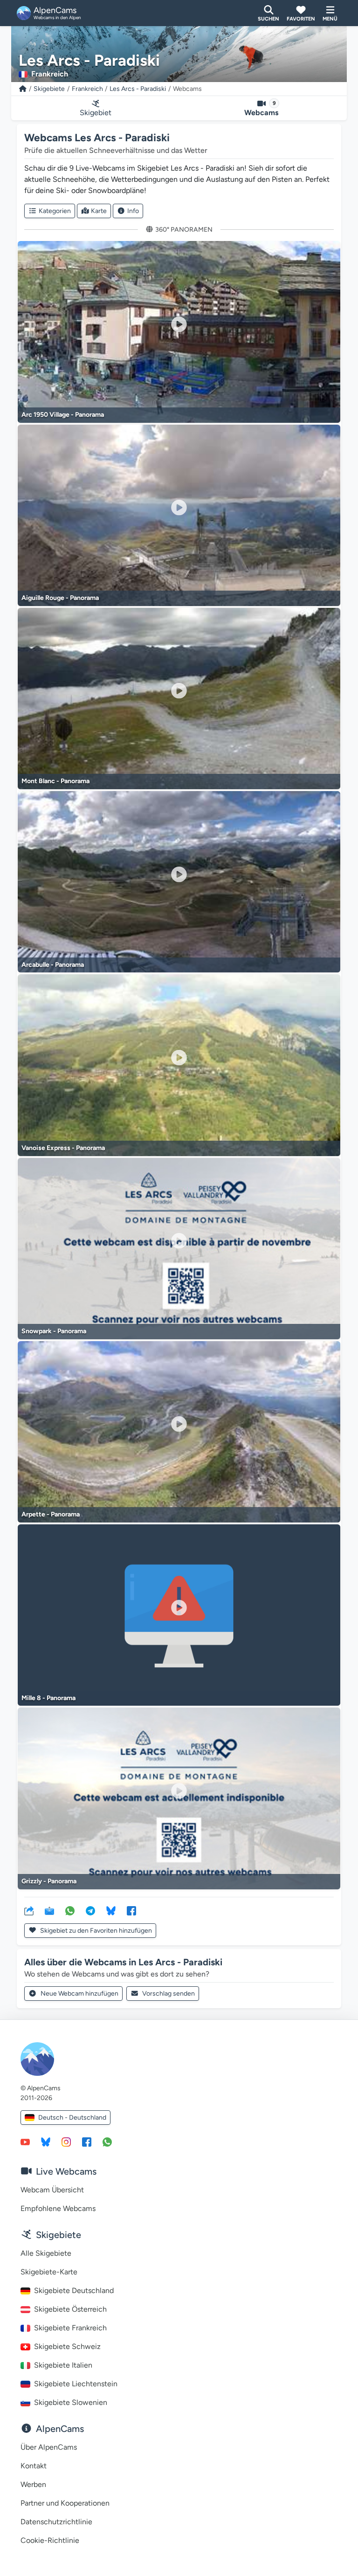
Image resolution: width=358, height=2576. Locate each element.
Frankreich (87, 89)
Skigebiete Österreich (70, 2309)
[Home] (23, 89)
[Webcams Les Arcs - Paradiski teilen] (29, 1910)
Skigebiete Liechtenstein (76, 2384)
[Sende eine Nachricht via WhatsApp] (107, 2142)
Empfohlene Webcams (58, 2208)
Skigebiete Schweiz (67, 2346)
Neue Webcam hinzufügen (79, 1994)
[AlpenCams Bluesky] (46, 2142)
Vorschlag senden (169, 1994)
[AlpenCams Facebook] (87, 2142)
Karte (99, 211)
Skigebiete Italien (63, 2365)
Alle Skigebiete (46, 2253)
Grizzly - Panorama (49, 1881)
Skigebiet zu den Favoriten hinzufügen (95, 1931)
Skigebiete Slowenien (71, 2402)
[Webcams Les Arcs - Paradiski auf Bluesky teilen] (111, 1910)
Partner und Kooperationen (65, 2503)
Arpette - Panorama (51, 1514)
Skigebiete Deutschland (74, 2290)
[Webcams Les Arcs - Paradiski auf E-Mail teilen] (49, 1910)
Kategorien (55, 211)
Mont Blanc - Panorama (55, 781)
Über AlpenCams (49, 2447)
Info (133, 211)
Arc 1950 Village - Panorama (63, 415)
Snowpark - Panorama (54, 1331)
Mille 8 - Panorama (48, 1698)
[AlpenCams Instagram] (66, 2142)
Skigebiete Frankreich (70, 2328)
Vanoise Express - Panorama (63, 1148)
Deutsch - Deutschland (72, 2118)
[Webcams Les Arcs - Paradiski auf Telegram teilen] (90, 1910)
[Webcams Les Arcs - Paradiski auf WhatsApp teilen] (70, 1910)
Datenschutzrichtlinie (56, 2522)
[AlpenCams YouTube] (25, 2142)
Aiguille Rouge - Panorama (60, 598)
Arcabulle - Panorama (53, 965)
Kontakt (34, 2466)
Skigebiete (49, 89)
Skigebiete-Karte (49, 2272)
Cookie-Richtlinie (50, 2540)
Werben (33, 2484)
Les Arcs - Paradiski (138, 89)
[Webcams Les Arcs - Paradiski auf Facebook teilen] (131, 1910)
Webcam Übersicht (52, 2190)
